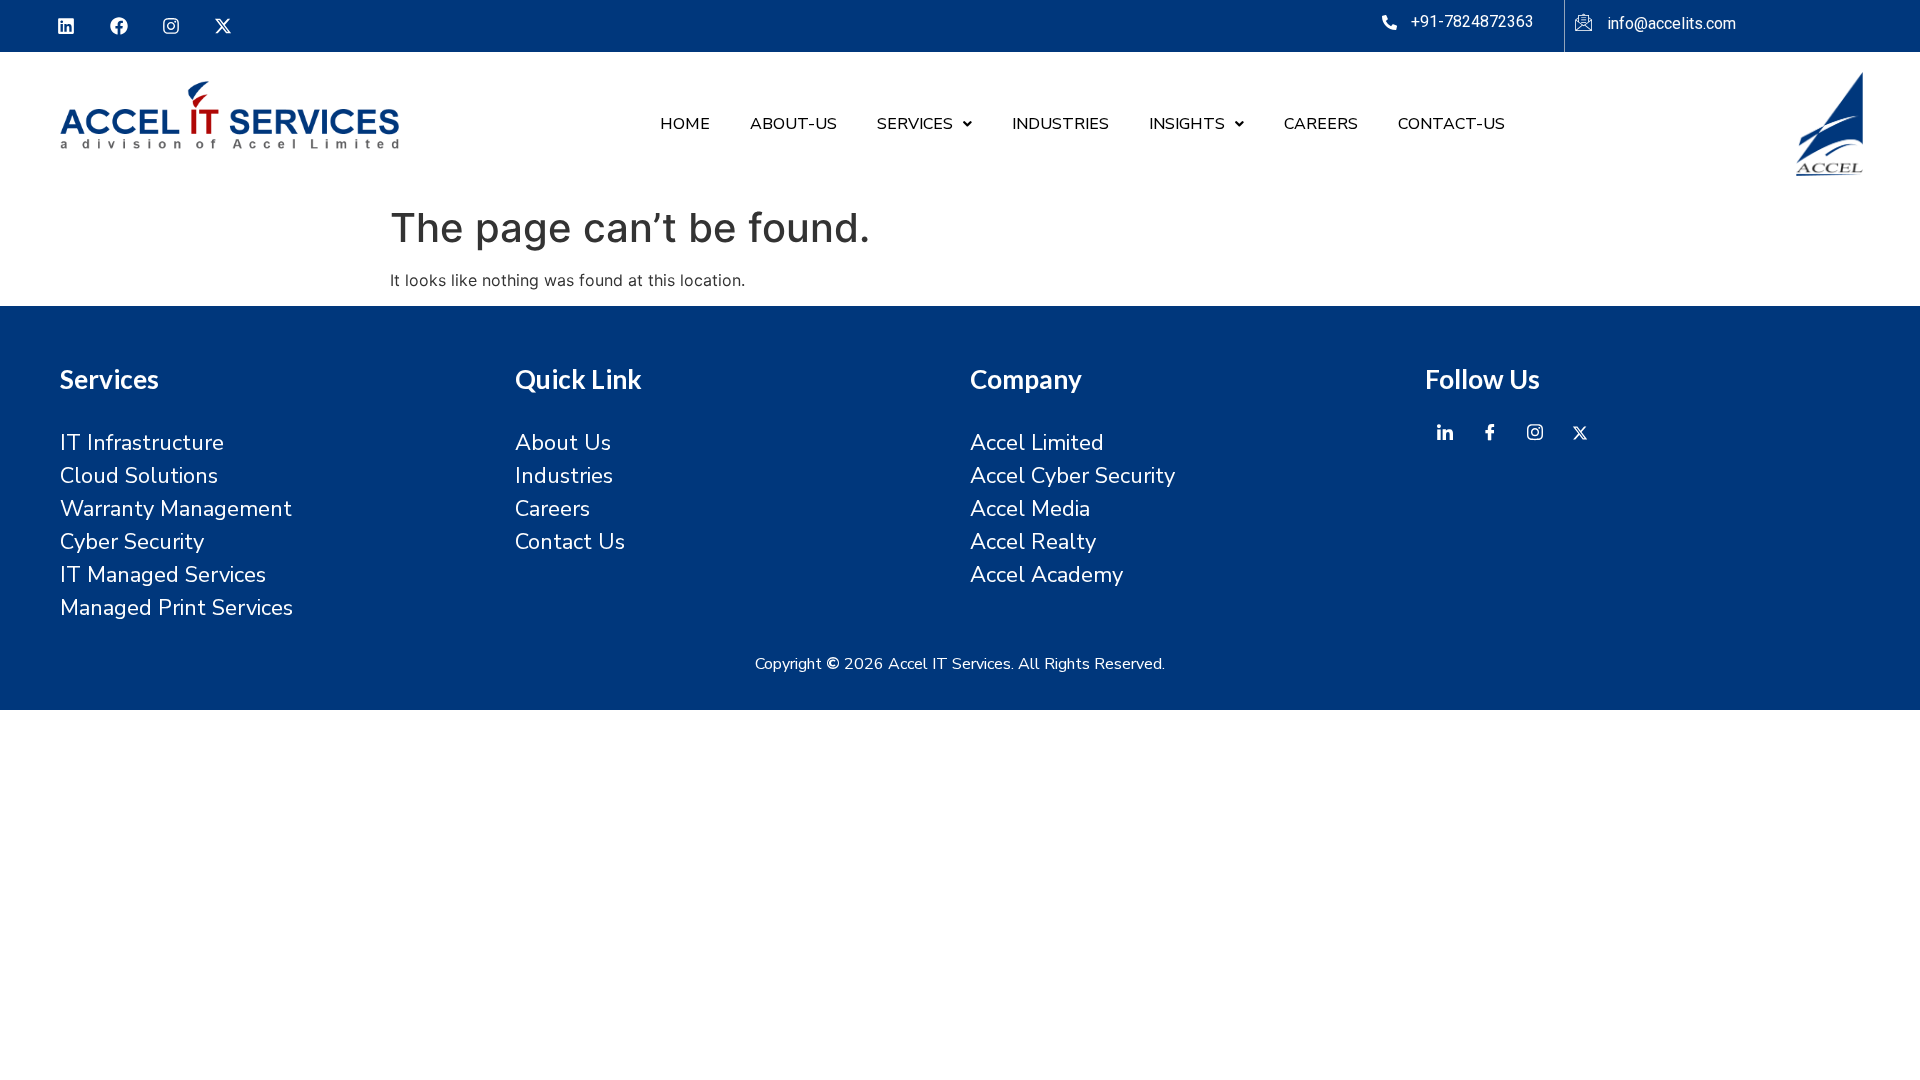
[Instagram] (171, 26)
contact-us (1451, 124)
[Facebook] (118, 26)
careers (1321, 124)
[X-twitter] (223, 26)
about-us (793, 124)
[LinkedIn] (1445, 432)
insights (1187, 124)
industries (1060, 124)
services (915, 124)
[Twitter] (1580, 432)
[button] (924, 124)
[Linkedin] (66, 26)
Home (685, 124)
